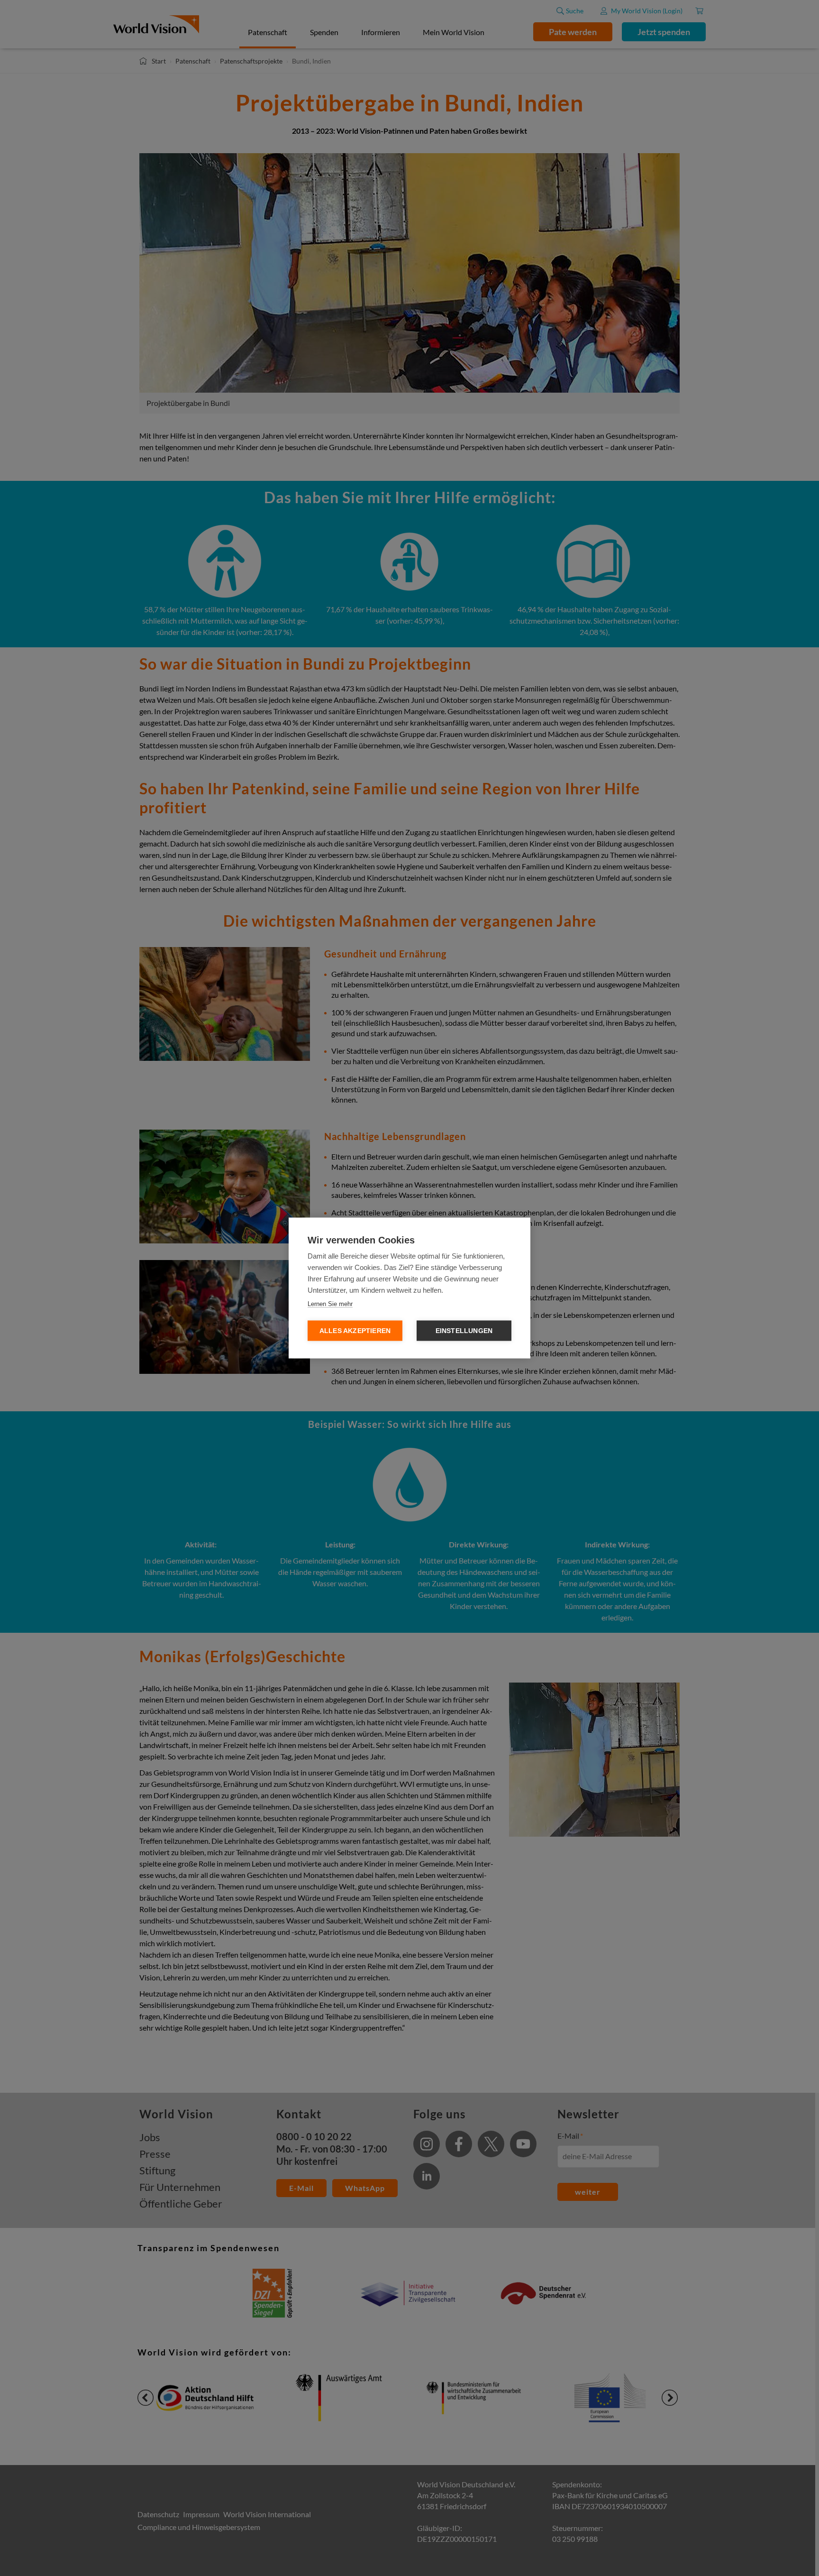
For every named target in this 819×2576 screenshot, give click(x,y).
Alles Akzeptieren (355, 1331)
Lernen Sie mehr (330, 1304)
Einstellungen (464, 1331)
